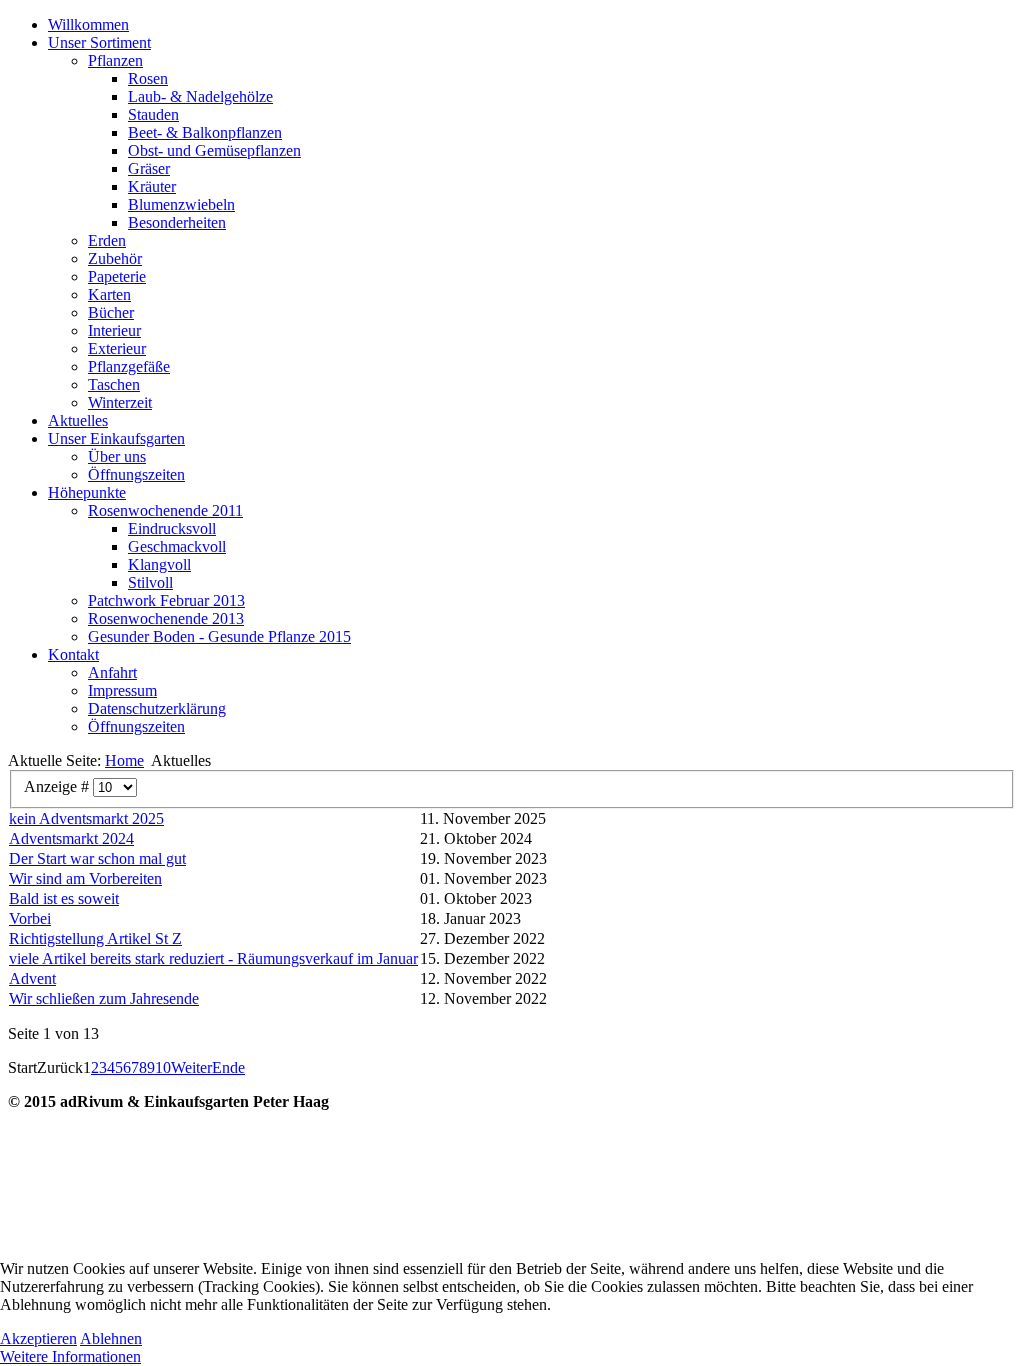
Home (124, 760)
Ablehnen (111, 1338)
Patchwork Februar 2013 (166, 600)
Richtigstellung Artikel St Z (95, 938)
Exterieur (117, 348)
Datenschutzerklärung (157, 708)
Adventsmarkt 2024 (71, 838)
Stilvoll (150, 582)
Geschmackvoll (177, 546)
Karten (109, 294)
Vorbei (30, 918)
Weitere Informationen (70, 1356)
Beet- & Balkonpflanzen (205, 132)
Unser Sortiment (99, 42)
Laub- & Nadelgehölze (200, 96)
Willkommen (88, 24)
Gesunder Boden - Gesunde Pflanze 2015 (219, 636)
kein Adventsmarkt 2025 (86, 818)
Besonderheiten (177, 222)
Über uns (117, 456)
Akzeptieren (38, 1338)
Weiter (191, 1067)
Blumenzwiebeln (181, 204)
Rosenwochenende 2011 (165, 510)
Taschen (114, 384)
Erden (107, 240)
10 (163, 1067)
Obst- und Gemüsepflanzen (214, 150)
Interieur (114, 330)
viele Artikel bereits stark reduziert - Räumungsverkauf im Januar (213, 958)
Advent (32, 978)
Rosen (148, 78)
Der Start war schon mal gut (97, 858)
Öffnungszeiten (136, 474)
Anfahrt (112, 672)
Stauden (153, 114)
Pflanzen (115, 60)
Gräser (149, 168)
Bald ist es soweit (64, 898)
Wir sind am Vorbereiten (85, 878)
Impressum (122, 690)
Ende (228, 1067)
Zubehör (115, 258)
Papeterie (117, 276)
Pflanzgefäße (129, 366)
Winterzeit (120, 402)
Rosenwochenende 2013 (166, 618)
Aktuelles (78, 420)
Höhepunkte (87, 492)
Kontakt (73, 654)
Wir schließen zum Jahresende (104, 998)
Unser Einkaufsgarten (116, 438)
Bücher (111, 312)
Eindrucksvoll (172, 528)
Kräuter (152, 186)
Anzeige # (58, 786)
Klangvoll (159, 564)
